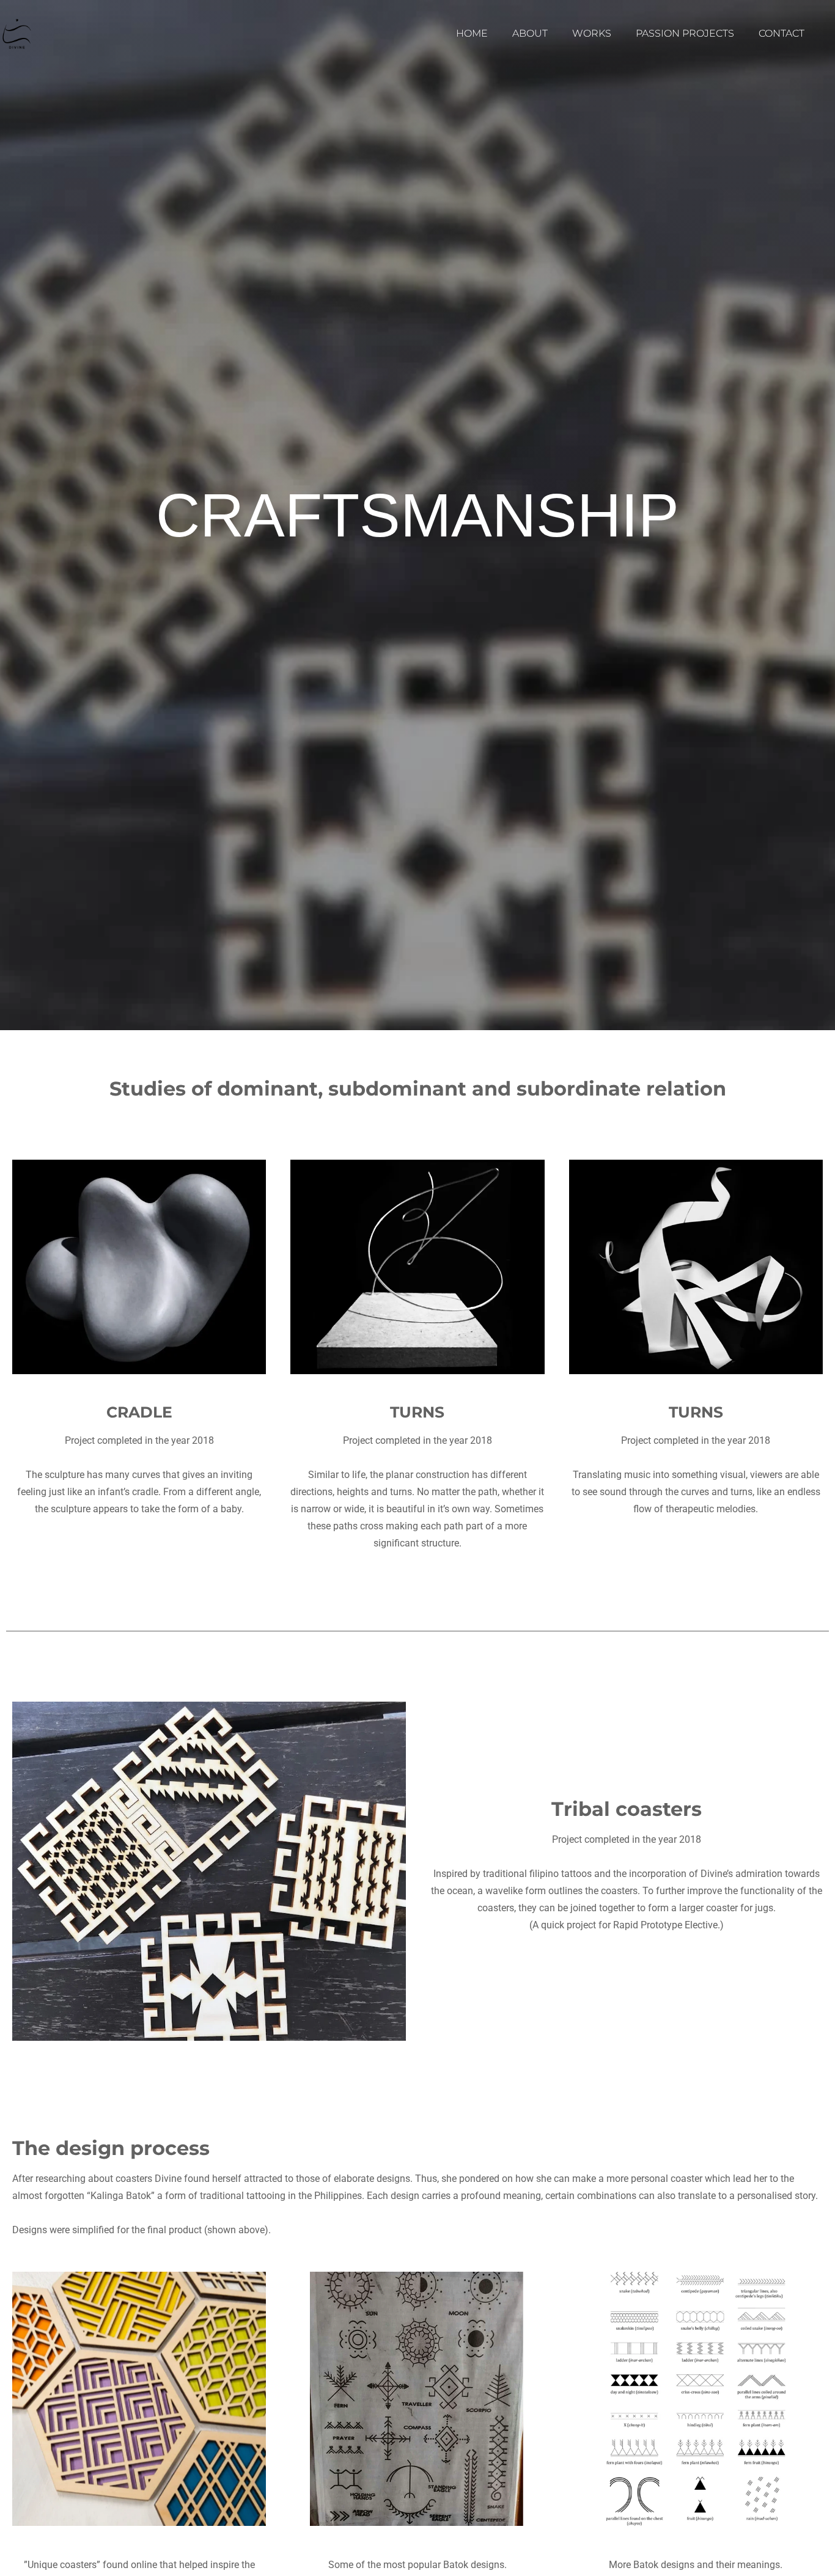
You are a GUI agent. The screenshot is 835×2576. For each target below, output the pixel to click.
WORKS (592, 33)
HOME (472, 33)
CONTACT (782, 33)
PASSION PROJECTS (685, 33)
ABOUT (530, 33)
